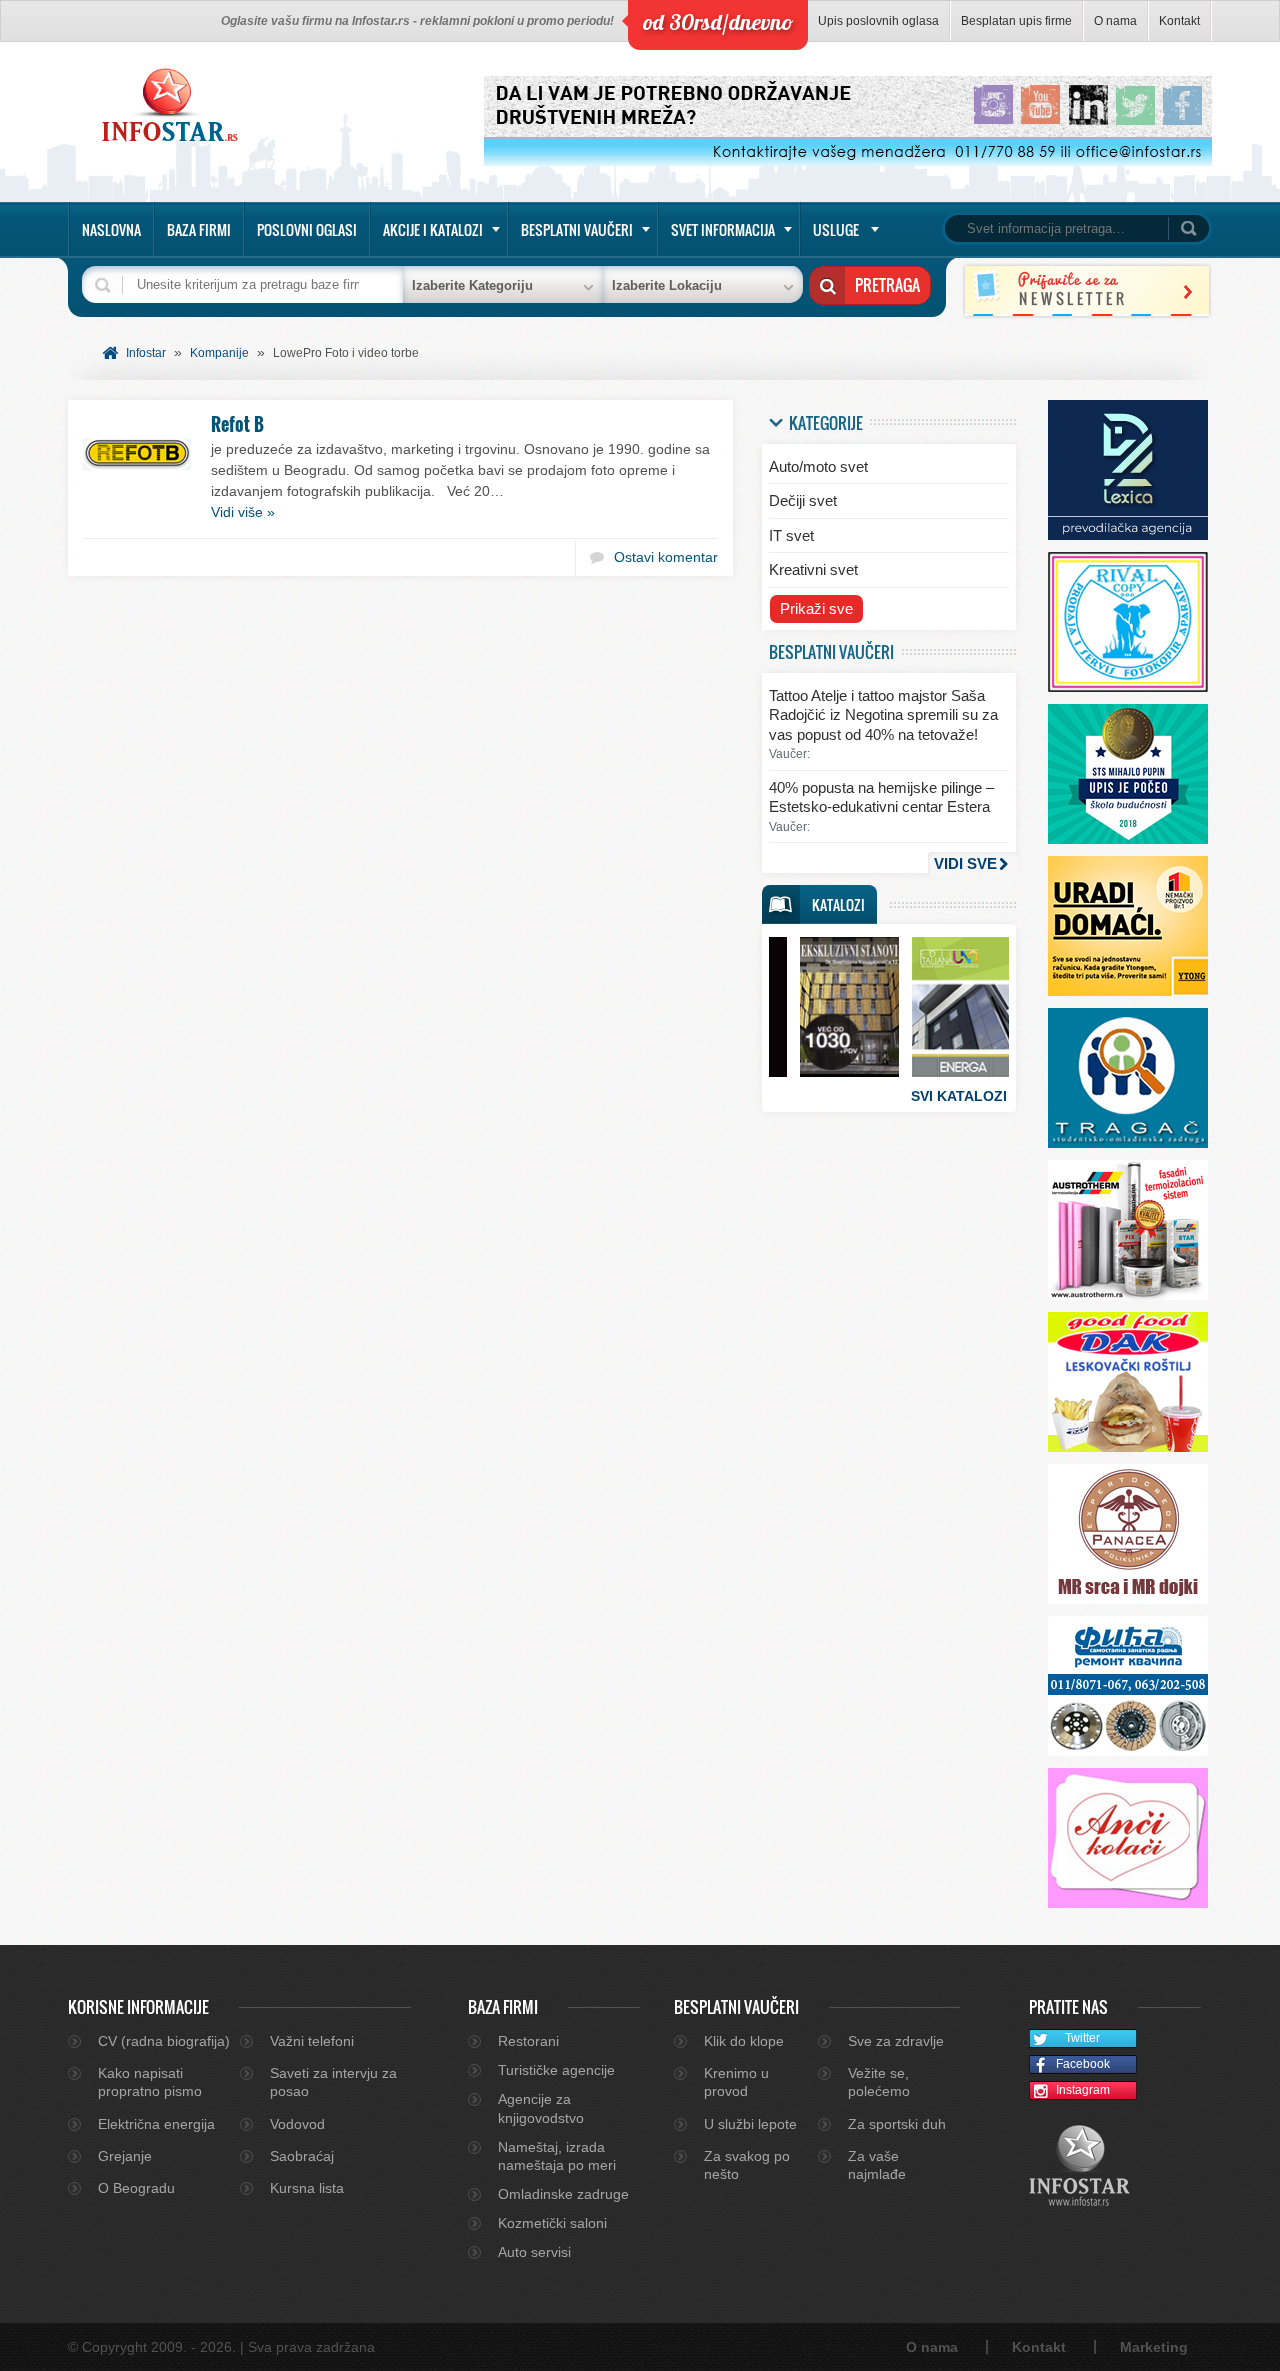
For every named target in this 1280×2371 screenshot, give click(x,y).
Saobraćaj (302, 2156)
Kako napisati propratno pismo (150, 2082)
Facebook (1083, 2064)
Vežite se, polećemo (879, 2082)
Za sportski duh (897, 2124)
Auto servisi (534, 2252)
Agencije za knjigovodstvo (541, 2108)
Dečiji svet (803, 500)
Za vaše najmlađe (877, 2165)
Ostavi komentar (666, 557)
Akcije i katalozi (433, 229)
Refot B (237, 424)
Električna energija (156, 2124)
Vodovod (297, 2124)
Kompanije (219, 353)
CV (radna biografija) (164, 2041)
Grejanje (125, 2156)
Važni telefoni (312, 2041)
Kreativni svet (813, 569)
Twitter (1082, 2038)
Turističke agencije (556, 2070)
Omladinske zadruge (563, 2194)
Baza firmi (199, 229)
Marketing (1154, 2347)
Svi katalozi (959, 1096)
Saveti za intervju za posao (333, 2082)
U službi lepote (750, 2124)
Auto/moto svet (818, 466)
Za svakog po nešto (747, 2165)
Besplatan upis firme (1016, 21)
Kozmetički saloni (552, 2223)
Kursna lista (307, 2188)
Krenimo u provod (736, 2082)
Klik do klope (744, 2041)
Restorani (528, 2041)
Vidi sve (965, 863)
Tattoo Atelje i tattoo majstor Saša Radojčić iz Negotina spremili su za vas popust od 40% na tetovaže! (883, 715)
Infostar (146, 353)
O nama (1115, 21)
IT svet (791, 535)
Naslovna (111, 229)
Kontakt (1179, 21)
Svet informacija (723, 229)
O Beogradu (136, 2188)
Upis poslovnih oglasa (878, 21)
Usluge (836, 229)
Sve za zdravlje (896, 2041)
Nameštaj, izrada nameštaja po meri (557, 2156)
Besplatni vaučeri (577, 229)
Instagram (1083, 2090)
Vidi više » (243, 512)
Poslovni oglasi (307, 229)
